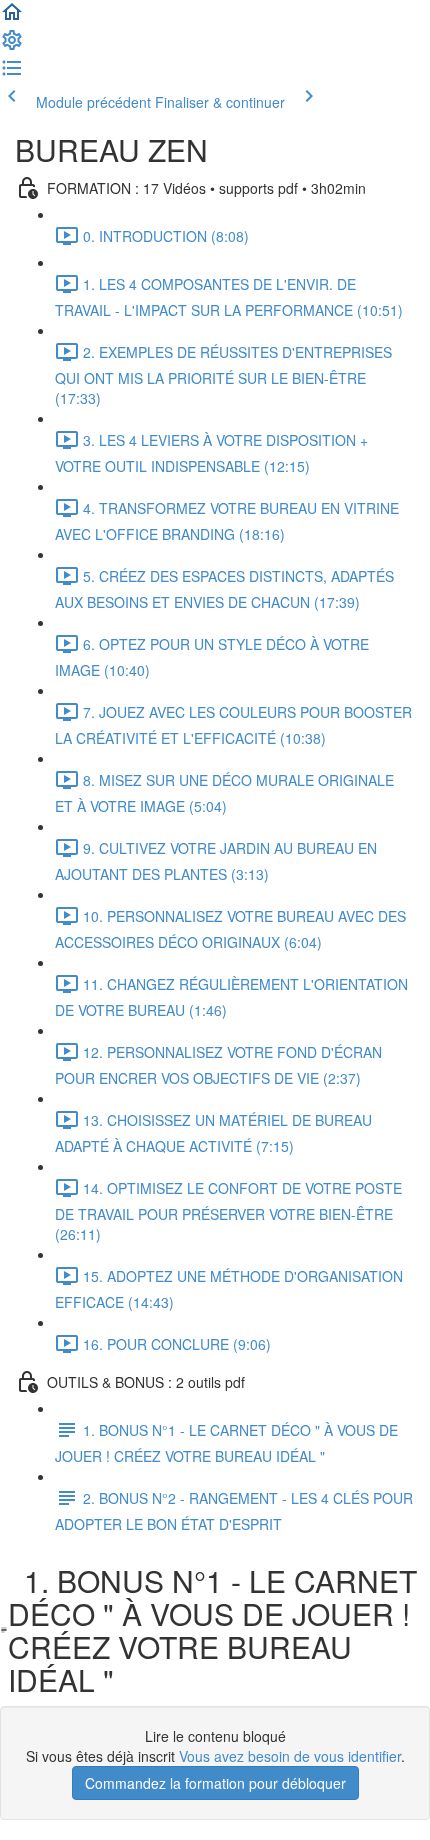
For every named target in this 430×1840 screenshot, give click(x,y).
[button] (12, 18)
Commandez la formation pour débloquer (215, 1783)
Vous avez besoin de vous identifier (290, 1756)
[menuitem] (12, 46)
